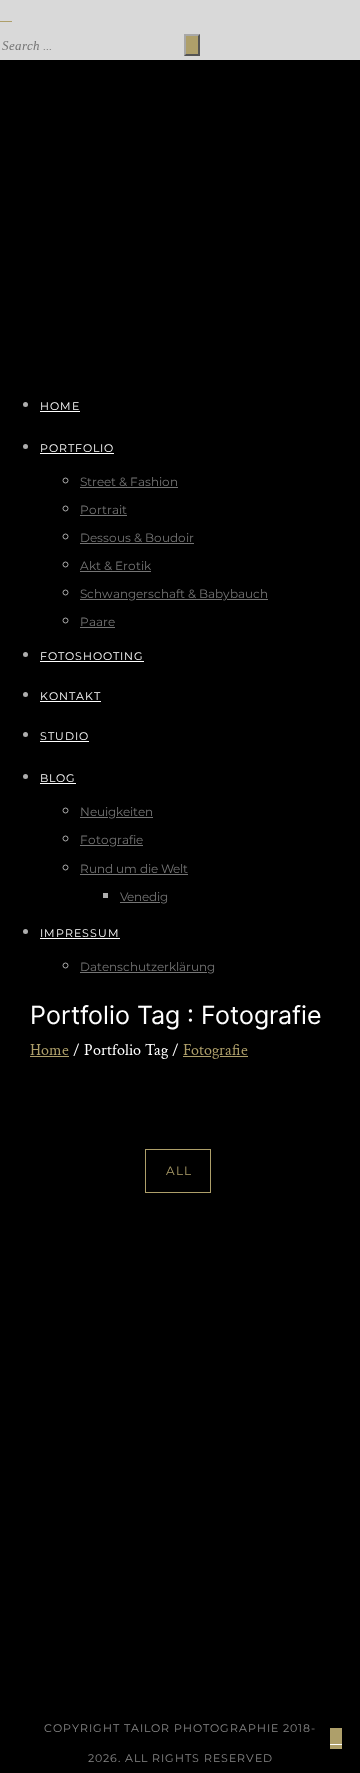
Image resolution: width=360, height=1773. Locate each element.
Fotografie (111, 839)
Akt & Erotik (115, 565)
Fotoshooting (92, 656)
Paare (97, 621)
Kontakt (70, 696)
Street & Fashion (129, 481)
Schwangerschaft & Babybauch (174, 593)
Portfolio (77, 448)
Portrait (103, 509)
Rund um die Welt (134, 868)
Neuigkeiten (116, 811)
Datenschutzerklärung (147, 966)
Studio (64, 736)
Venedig (144, 896)
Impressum (80, 933)
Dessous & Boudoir (137, 537)
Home (60, 406)
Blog (58, 778)
